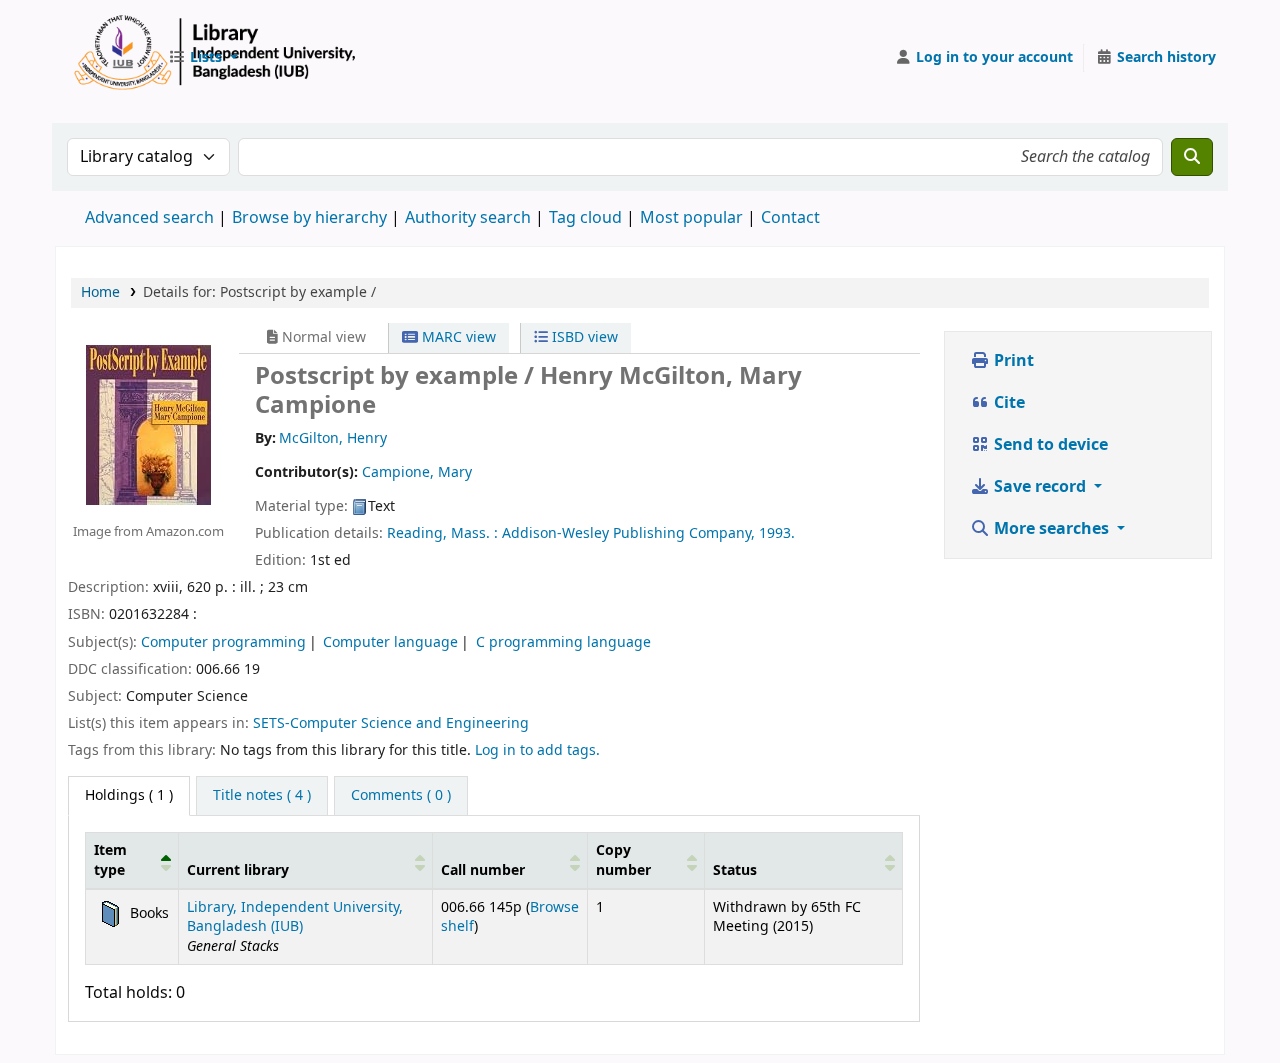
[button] (203, 58)
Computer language (390, 642)
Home (100, 292)
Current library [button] (238, 870)
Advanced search (149, 218)
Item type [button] (110, 860)
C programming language (563, 642)
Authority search (468, 218)
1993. (777, 533)
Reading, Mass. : (442, 533)
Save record (1040, 487)
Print (1012, 361)
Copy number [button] (623, 860)
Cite (1007, 403)
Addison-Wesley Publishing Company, (628, 533)
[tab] (262, 796)
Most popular (691, 218)
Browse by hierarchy (309, 218)
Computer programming (223, 642)
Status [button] (735, 870)
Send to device (1049, 445)
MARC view (457, 337)
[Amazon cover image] (148, 424)
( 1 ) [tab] (129, 795)
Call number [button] (483, 870)
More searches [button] (1051, 529)
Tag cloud (585, 218)
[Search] (1192, 157)
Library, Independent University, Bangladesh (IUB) (295, 917)
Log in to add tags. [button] (537, 750)
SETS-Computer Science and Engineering (391, 723)
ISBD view (583, 337)
